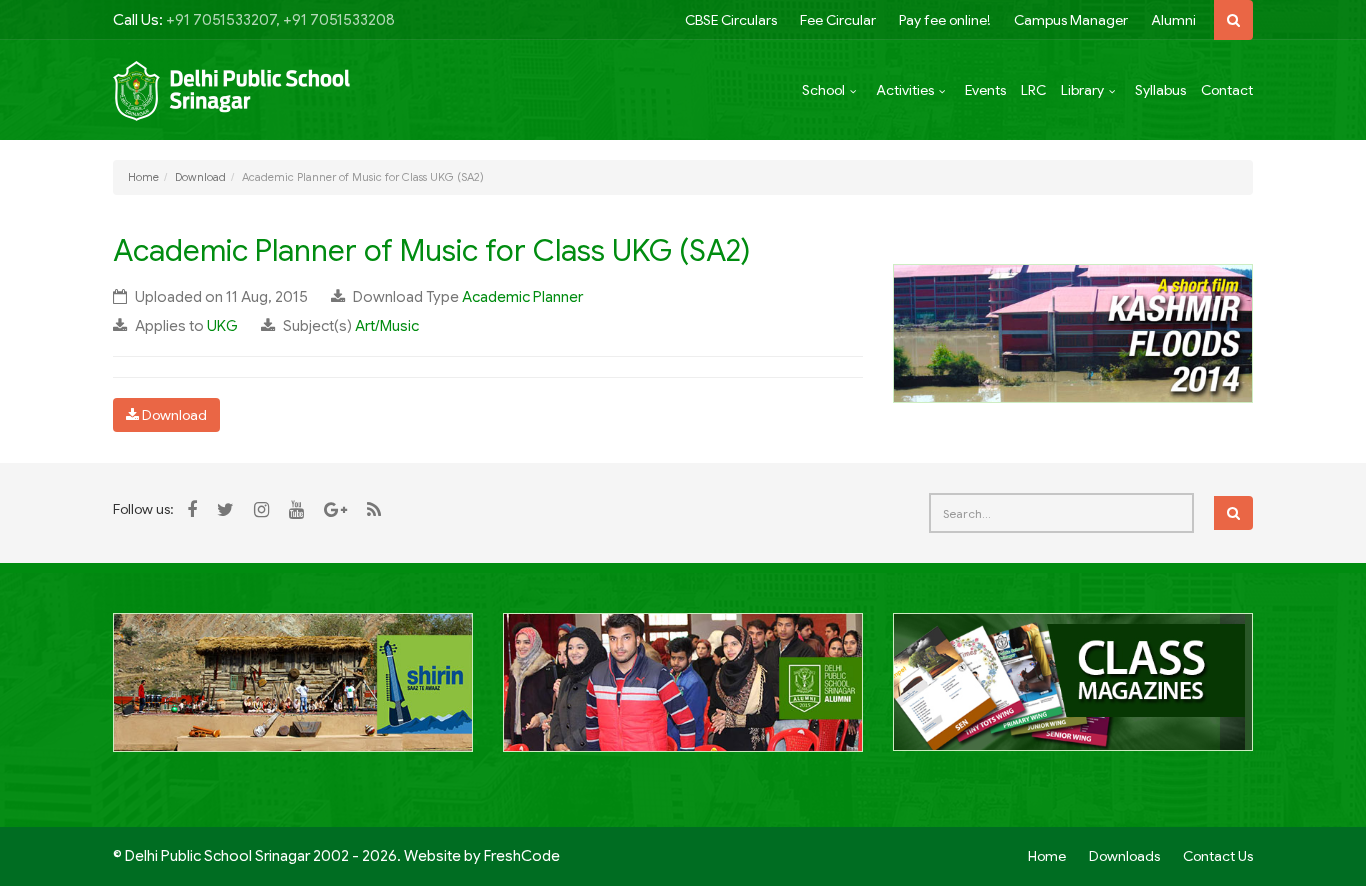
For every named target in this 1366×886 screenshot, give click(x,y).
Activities (905, 90)
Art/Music (387, 326)
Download (200, 177)
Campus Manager (1071, 20)
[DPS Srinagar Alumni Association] (683, 693)
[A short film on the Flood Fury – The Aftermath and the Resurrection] (1073, 332)
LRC (1033, 90)
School (823, 90)
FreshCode (522, 856)
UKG (222, 326)
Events (985, 90)
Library (1082, 90)
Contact (1227, 90)
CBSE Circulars (731, 20)
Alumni (1173, 20)
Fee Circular (838, 20)
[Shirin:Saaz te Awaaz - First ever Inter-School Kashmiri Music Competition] (293, 693)
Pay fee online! (945, 20)
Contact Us (1218, 856)
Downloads (1124, 856)
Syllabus (1160, 90)
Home (143, 177)
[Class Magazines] (1073, 693)
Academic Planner (522, 297)
